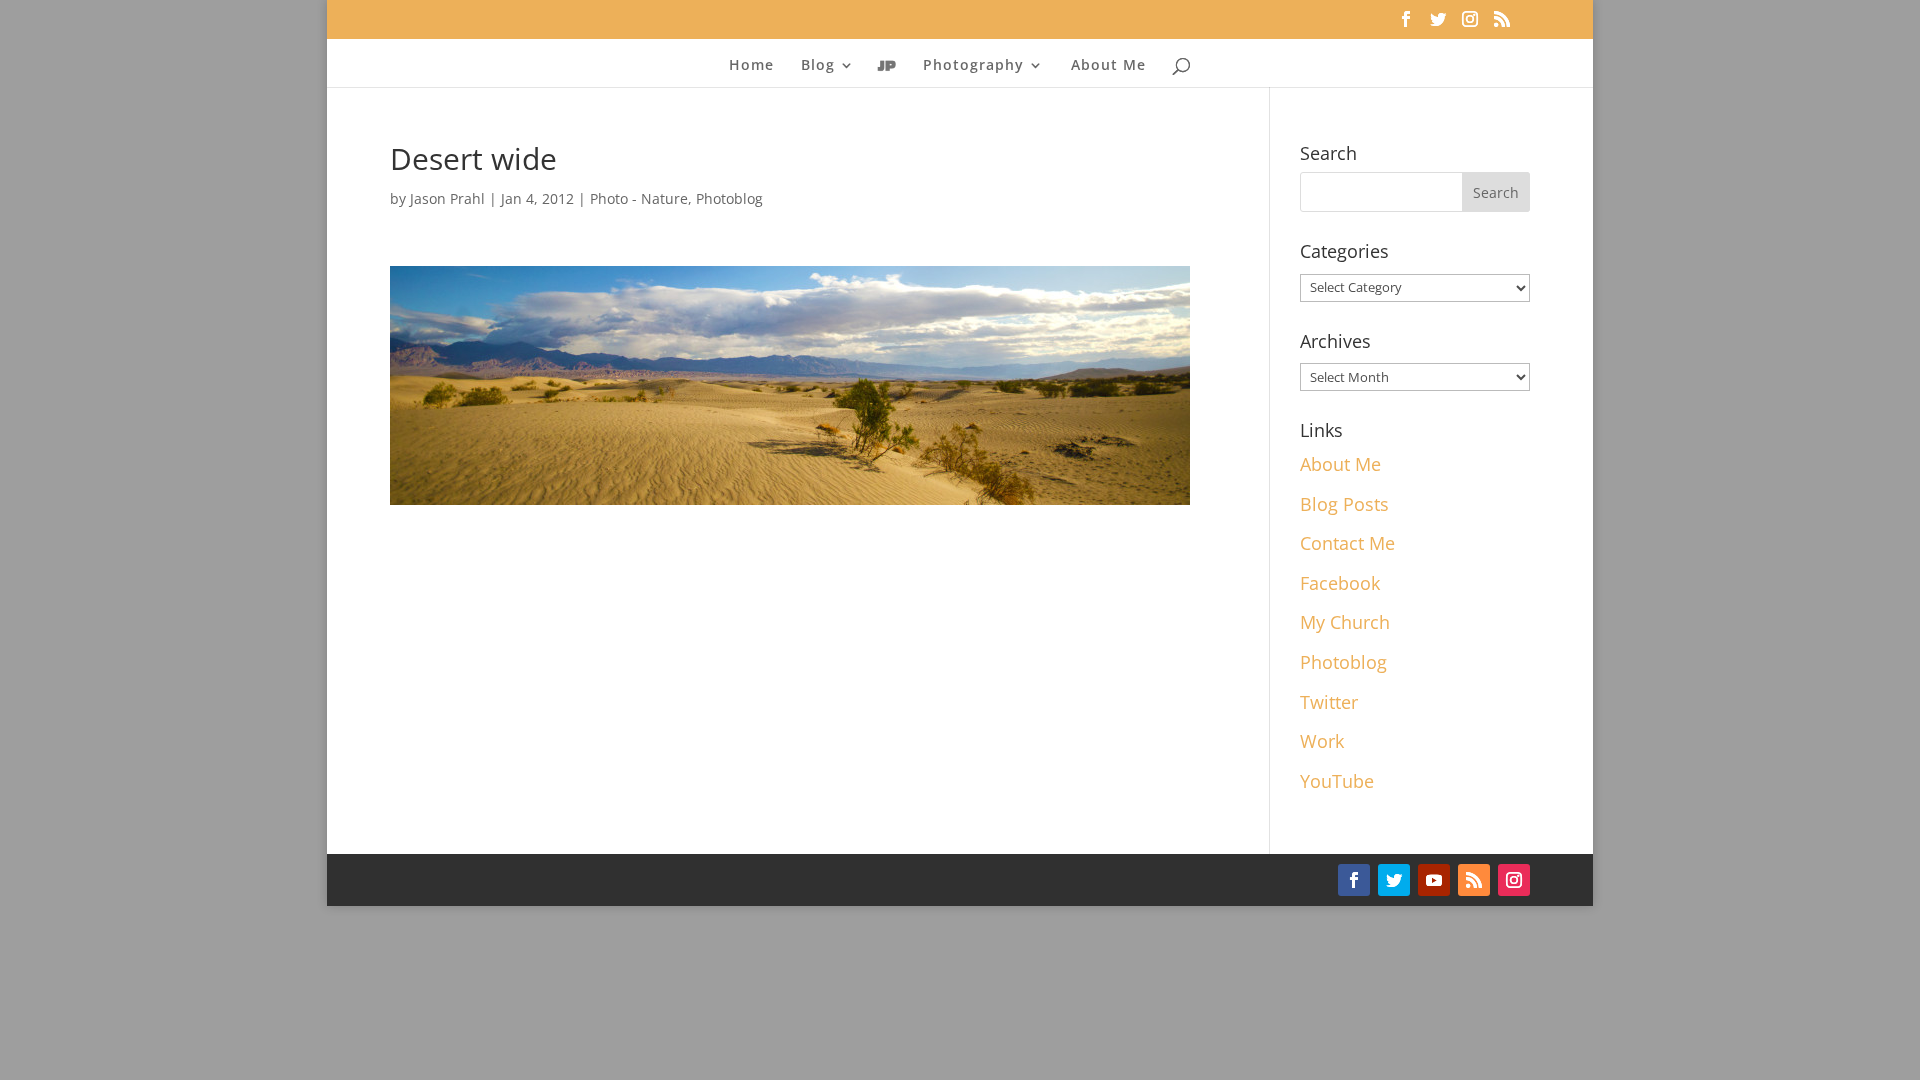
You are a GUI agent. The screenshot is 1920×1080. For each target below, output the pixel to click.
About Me (1108, 66)
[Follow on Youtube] (1434, 880)
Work (1322, 741)
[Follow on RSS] (1474, 880)
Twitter (1329, 702)
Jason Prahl (447, 198)
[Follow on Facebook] (1354, 880)
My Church (1345, 622)
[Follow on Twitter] (1394, 880)
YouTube (1337, 781)
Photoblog (729, 198)
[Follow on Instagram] (1514, 880)
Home (751, 66)
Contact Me (1347, 543)
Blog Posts (1344, 504)
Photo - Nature (639, 198)
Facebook (1340, 583)
